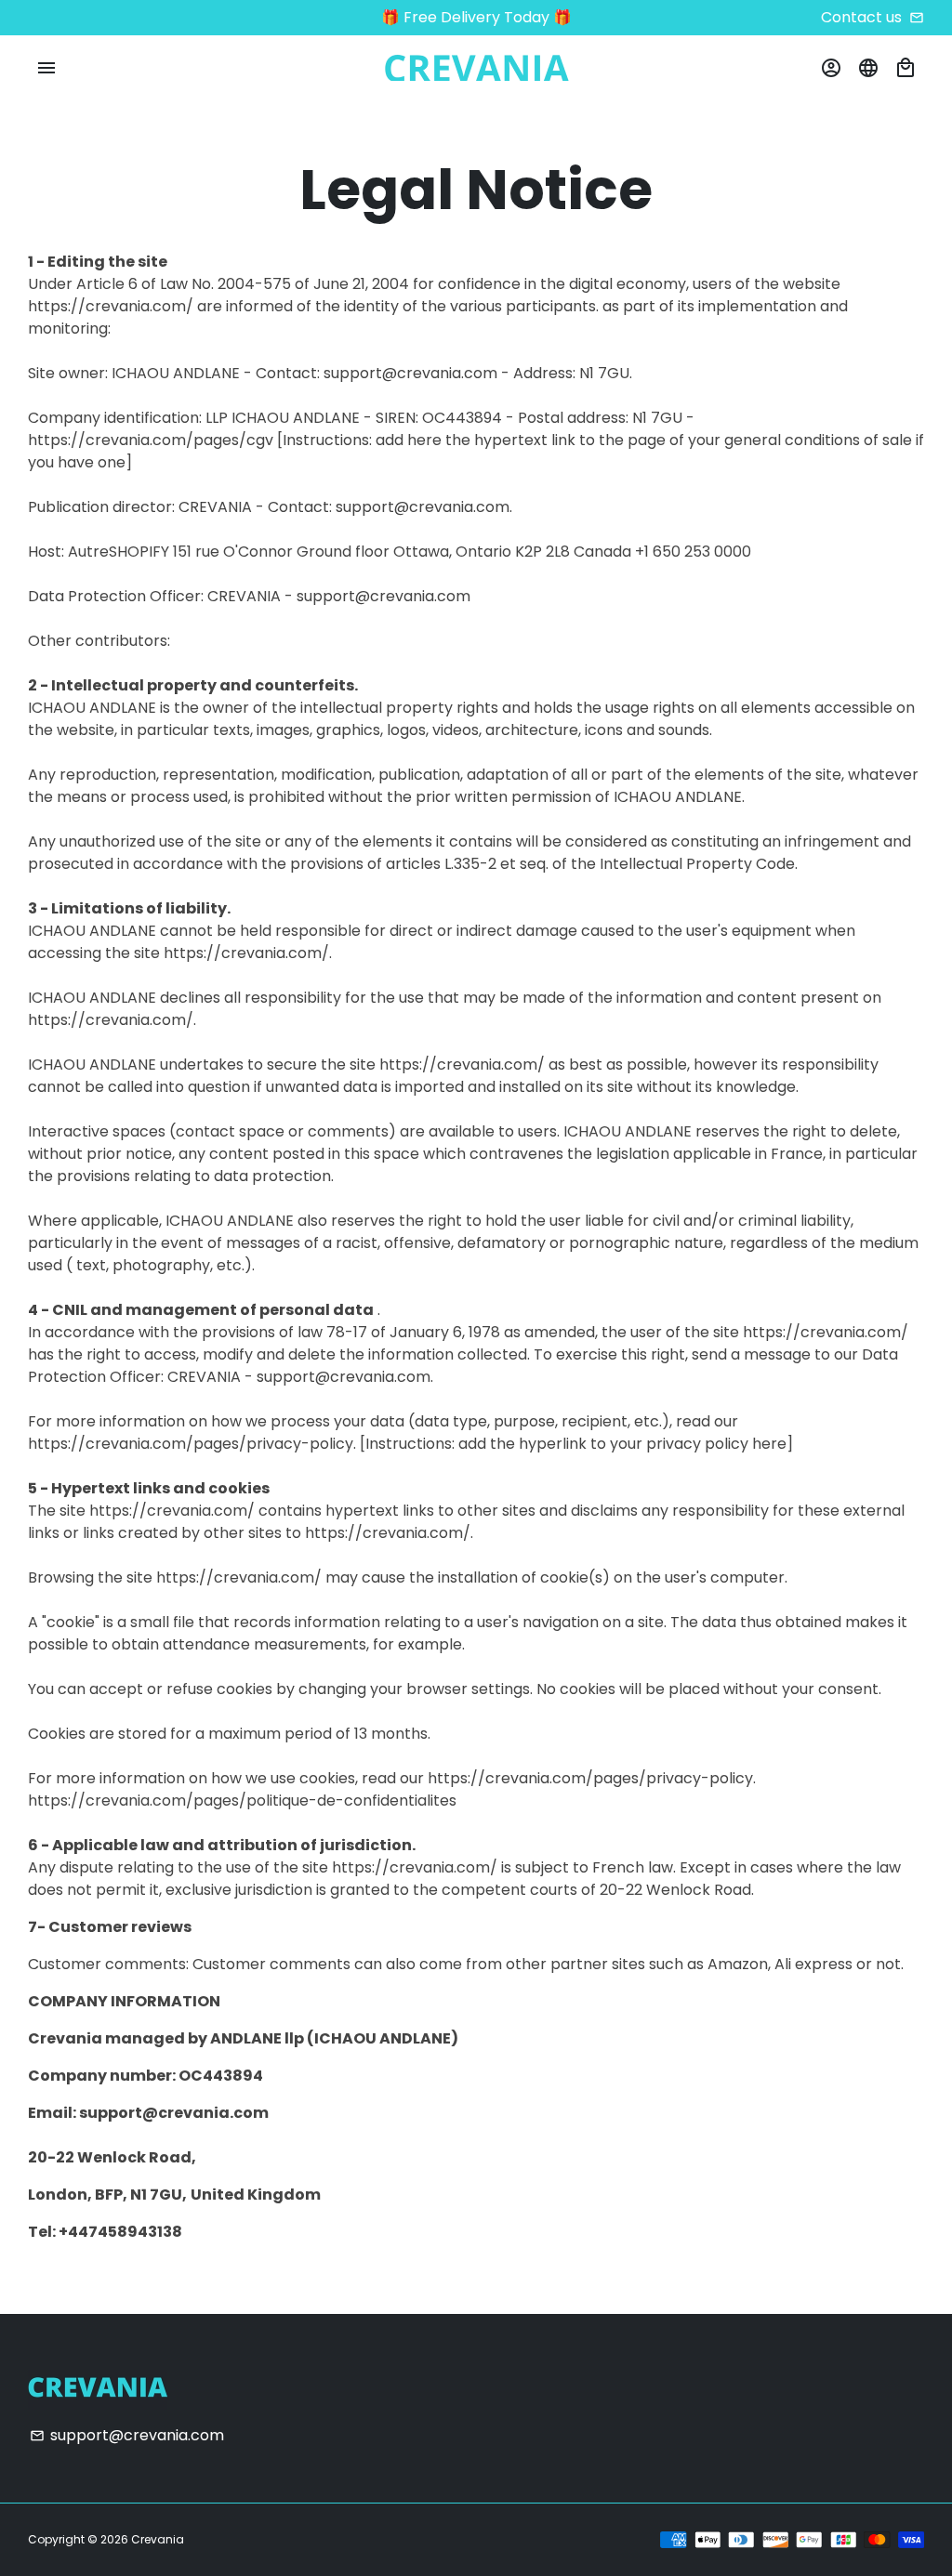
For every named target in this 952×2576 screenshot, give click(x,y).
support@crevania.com (127, 2435)
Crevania (158, 2539)
